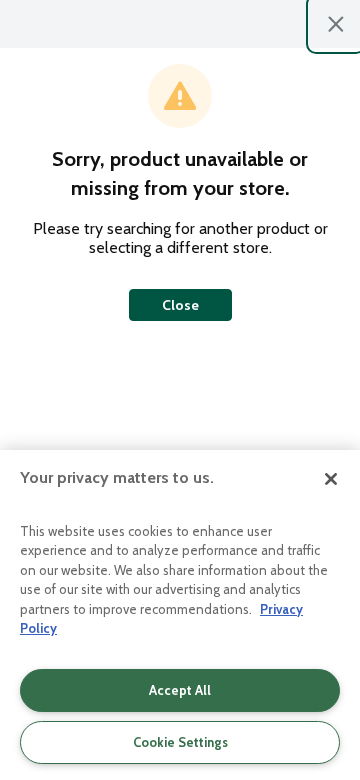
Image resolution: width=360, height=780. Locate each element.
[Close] (331, 479)
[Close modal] (336, 24)
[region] (180, 615)
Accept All (180, 690)
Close (180, 305)
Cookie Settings (180, 742)
